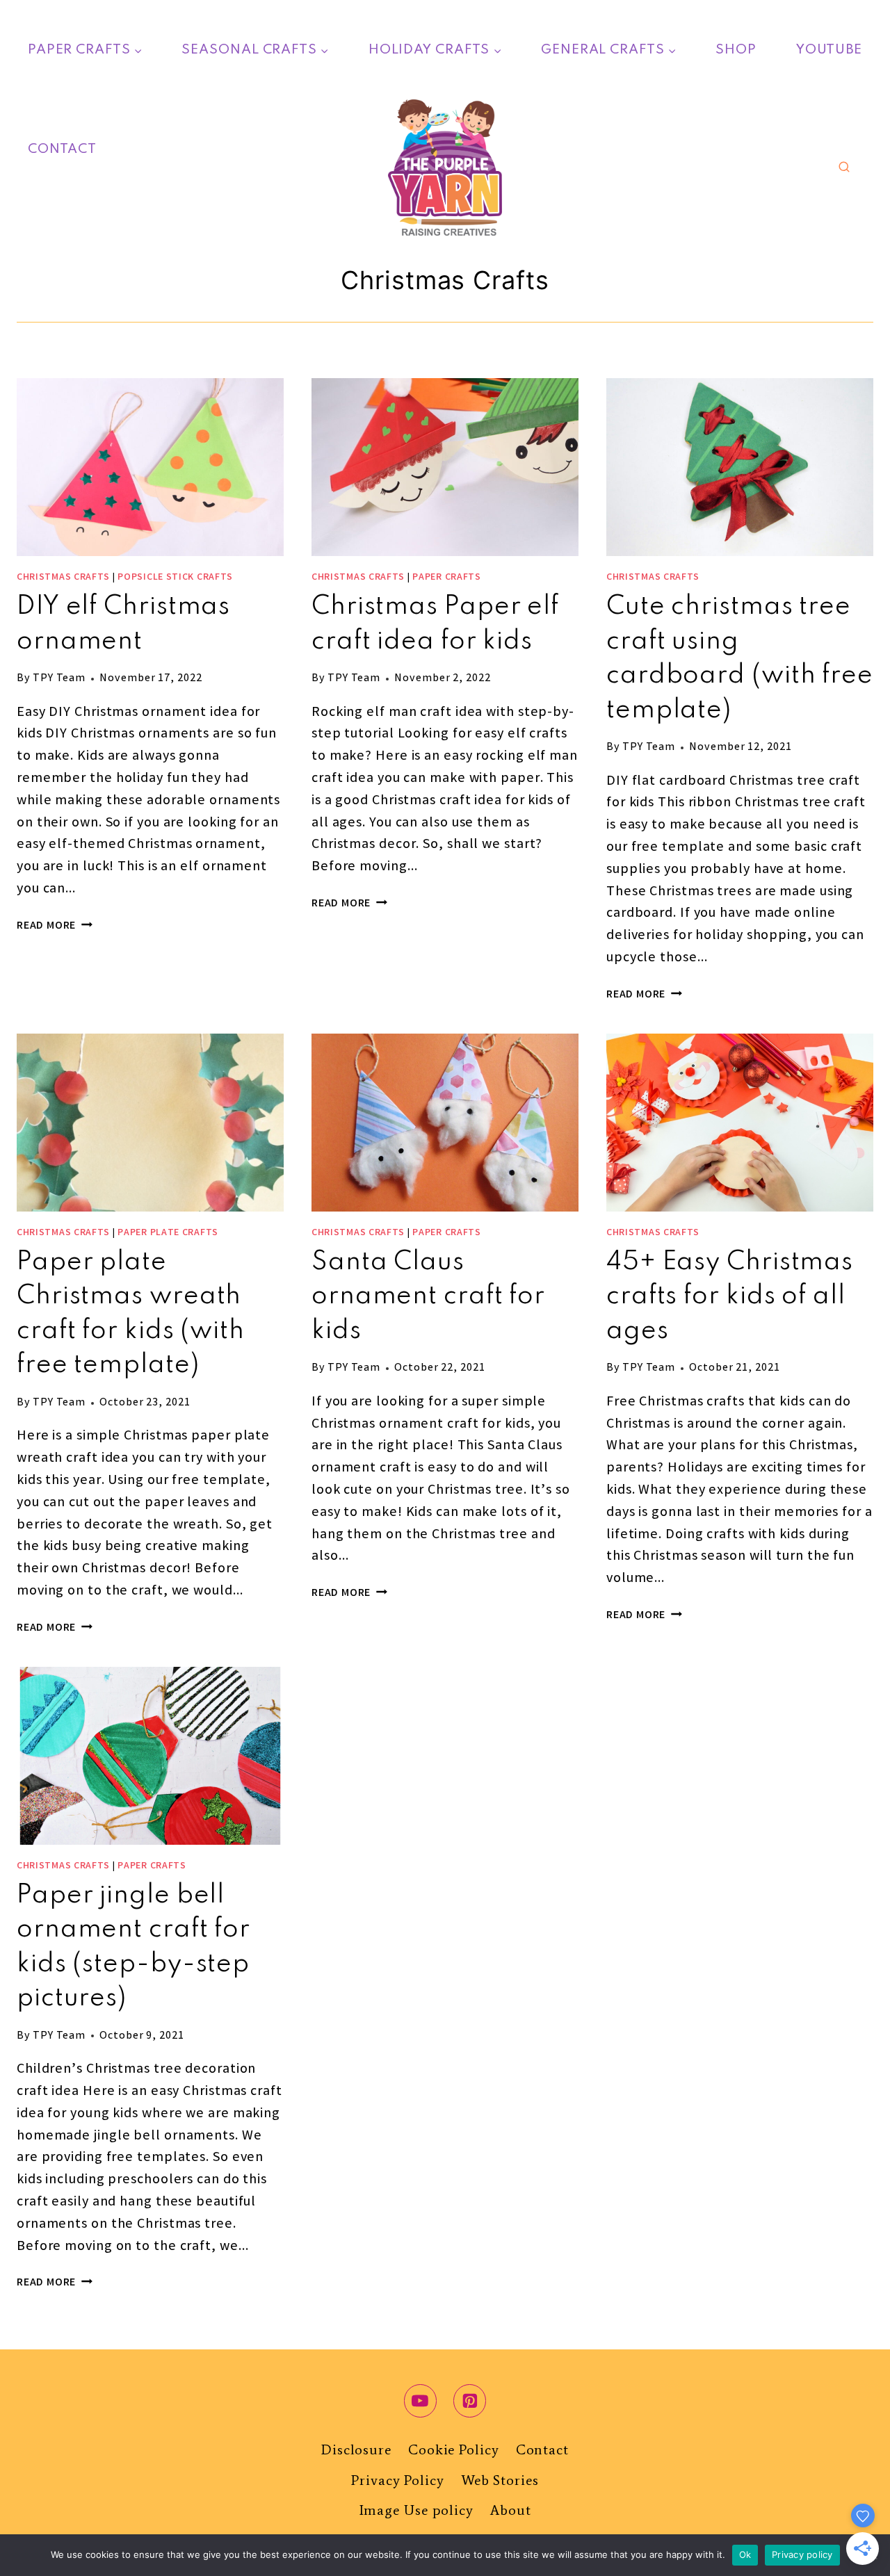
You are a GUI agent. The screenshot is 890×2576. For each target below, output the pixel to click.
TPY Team (59, 679)
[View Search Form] (844, 168)
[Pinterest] (470, 2401)
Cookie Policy (454, 2449)
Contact (62, 149)
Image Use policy (416, 2510)
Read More (55, 926)
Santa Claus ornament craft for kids (428, 1297)
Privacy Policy (398, 2480)
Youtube (829, 50)
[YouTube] (421, 2401)
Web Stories (500, 2480)
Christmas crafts (63, 578)
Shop (736, 50)
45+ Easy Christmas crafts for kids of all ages (730, 1297)
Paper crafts (446, 578)
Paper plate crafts (168, 1233)
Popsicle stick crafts (175, 578)
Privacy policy (802, 2554)
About (511, 2510)
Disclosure (356, 2449)
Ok (745, 2554)
